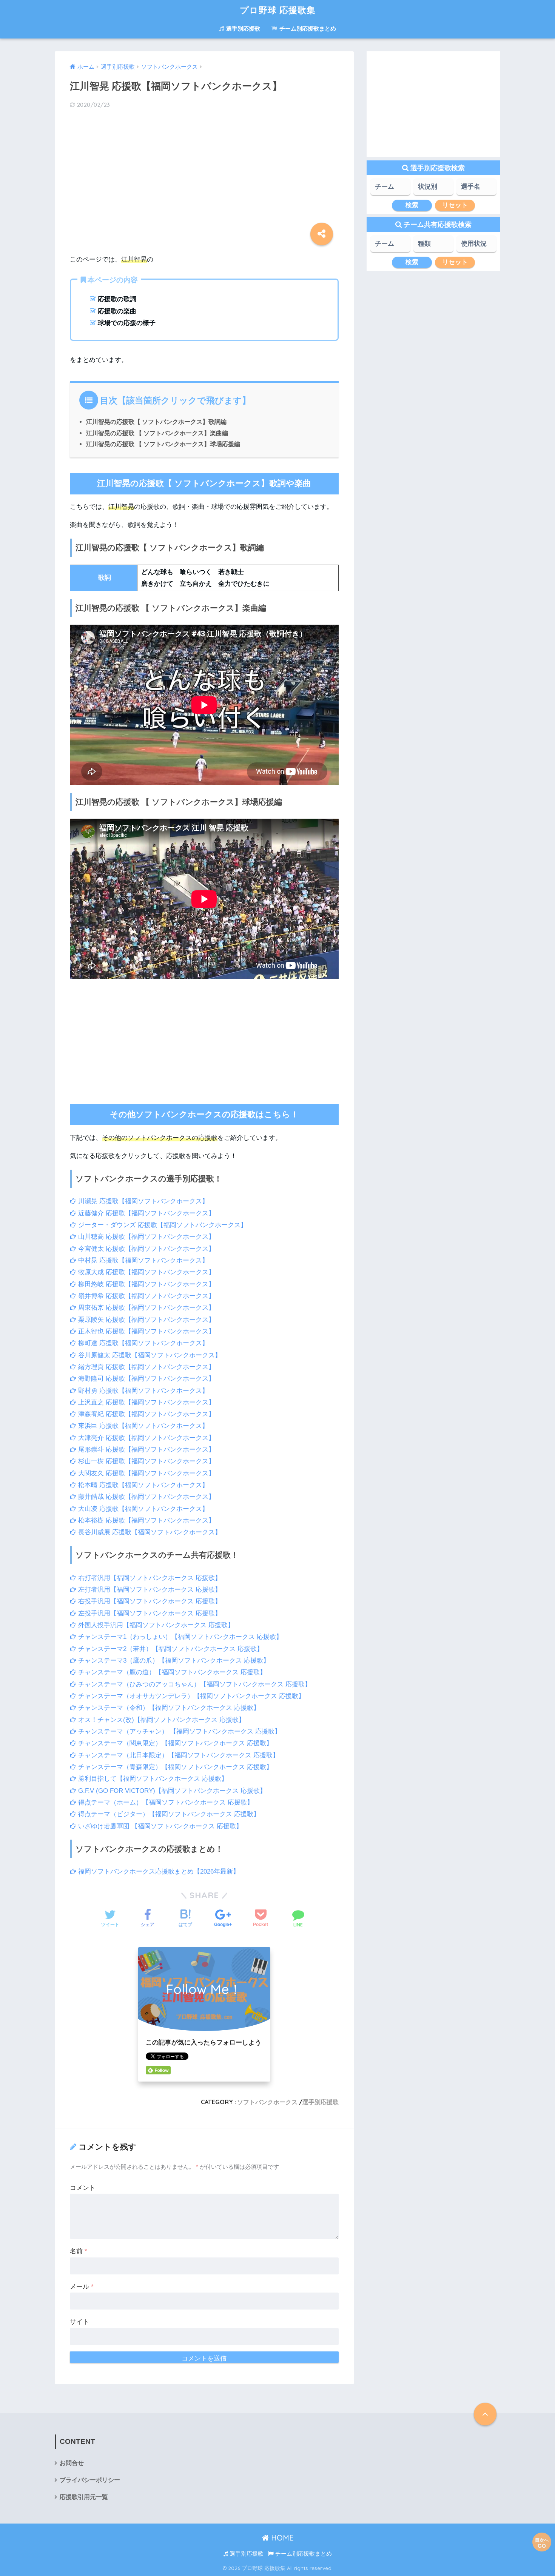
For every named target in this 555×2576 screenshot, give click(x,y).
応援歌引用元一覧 (84, 2497)
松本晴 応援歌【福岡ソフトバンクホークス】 (142, 1485)
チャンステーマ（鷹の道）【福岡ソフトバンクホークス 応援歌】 (171, 1672)
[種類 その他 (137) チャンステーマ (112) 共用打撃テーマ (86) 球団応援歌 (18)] (433, 246)
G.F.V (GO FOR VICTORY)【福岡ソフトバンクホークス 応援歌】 (171, 1791)
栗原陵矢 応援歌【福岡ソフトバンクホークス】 (146, 1320)
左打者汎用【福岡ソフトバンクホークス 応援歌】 (149, 1590)
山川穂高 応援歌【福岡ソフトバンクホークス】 (146, 1237)
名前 (79, 2251)
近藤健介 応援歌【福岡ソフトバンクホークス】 (146, 1213)
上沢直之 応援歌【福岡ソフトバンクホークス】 (146, 1402)
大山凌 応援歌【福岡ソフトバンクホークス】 (142, 1509)
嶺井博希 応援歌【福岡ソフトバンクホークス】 (146, 1296)
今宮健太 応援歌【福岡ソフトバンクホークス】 (146, 1249)
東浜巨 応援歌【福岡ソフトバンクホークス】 (142, 1426)
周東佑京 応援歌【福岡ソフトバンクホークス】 (146, 1308)
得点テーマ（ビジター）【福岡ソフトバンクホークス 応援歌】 (168, 1814)
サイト (79, 2322)
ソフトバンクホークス (267, 2102)
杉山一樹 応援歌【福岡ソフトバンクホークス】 (146, 1461)
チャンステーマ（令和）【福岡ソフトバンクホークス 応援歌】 (168, 1708)
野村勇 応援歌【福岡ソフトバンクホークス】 (142, 1391)
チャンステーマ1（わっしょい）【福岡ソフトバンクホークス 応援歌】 (179, 1637)
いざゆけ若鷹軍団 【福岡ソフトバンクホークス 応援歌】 (159, 1826)
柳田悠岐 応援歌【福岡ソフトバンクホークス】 (146, 1284)
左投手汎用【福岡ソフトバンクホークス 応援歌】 (149, 1613)
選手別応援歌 (242, 28)
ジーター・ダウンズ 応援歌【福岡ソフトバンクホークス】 (162, 1225)
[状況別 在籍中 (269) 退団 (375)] (433, 189)
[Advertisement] (204, 175)
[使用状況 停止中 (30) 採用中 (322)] (476, 246)
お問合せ (72, 2463)
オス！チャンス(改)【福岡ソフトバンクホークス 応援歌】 (161, 1720)
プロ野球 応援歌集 (278, 10)
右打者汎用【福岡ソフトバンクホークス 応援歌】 (149, 1578)
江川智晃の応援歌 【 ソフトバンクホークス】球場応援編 (163, 444)
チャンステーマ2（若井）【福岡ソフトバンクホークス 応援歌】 (170, 1649)
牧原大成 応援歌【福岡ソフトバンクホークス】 (146, 1272)
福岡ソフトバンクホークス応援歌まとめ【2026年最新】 (158, 1872)
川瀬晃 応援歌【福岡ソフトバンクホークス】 (142, 1201)
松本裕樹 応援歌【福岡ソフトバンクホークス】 (146, 1521)
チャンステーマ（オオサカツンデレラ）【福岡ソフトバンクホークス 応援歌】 (190, 1696)
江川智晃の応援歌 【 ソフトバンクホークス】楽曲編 (157, 433)
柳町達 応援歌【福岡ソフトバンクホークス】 (142, 1343)
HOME (281, 2538)
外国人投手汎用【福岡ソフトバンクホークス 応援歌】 (155, 1625)
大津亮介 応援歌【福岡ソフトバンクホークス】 (146, 1438)
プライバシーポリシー (90, 2480)
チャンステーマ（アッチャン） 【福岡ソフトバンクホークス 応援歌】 (179, 1731)
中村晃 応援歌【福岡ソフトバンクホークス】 (142, 1260)
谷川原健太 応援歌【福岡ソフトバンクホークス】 (149, 1355)
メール (82, 2287)
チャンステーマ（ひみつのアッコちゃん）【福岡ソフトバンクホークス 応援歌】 (194, 1684)
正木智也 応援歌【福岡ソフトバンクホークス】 (146, 1331)
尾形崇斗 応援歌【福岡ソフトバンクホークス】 (146, 1450)
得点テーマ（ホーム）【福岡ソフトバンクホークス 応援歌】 (165, 1802)
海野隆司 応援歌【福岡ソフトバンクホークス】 (146, 1379)
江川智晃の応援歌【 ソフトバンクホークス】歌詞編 (156, 422)
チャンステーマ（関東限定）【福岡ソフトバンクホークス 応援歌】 (174, 1743)
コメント (83, 2188)
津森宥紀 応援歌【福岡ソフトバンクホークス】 (146, 1414)
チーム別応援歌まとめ (307, 28)
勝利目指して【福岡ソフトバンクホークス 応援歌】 (152, 1779)
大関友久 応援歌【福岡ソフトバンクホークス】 (146, 1473)
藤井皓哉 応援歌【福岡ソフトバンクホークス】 (146, 1497)
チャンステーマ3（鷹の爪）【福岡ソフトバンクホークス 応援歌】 (173, 1661)
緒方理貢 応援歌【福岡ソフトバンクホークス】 (146, 1367)
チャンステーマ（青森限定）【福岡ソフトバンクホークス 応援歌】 (174, 1767)
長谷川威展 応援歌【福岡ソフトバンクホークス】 (149, 1532)
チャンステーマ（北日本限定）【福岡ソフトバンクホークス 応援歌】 (178, 1755)
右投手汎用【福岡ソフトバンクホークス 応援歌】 (149, 1601)
